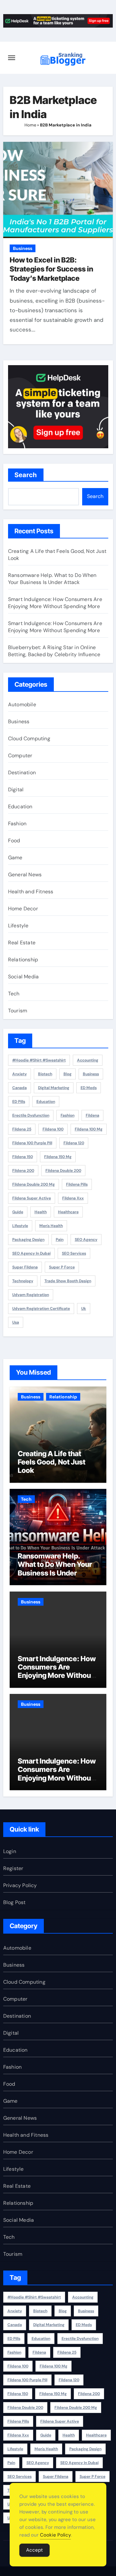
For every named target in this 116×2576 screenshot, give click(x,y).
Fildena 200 (23, 1171)
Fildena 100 (53, 1129)
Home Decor (23, 909)
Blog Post (15, 1902)
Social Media (23, 977)
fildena (92, 1115)
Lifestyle (18, 926)
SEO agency (86, 1240)
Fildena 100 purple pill (32, 1143)
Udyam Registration (31, 1295)
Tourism (18, 1011)
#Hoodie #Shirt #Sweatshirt (39, 1060)
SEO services (74, 1253)
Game (15, 858)
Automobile (22, 704)
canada (19, 1088)
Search (26, 475)
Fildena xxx (73, 1198)
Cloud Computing (29, 738)
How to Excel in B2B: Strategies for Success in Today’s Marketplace (51, 269)
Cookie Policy (55, 2535)
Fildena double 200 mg (34, 1184)
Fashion (17, 824)
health (41, 1212)
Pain (60, 1240)
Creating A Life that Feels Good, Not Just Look (52, 1462)
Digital (16, 790)
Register (13, 1868)
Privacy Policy (20, 1885)
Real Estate (22, 943)
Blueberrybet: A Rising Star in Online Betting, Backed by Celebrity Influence (54, 651)
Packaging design (28, 1240)
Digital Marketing (54, 1088)
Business (23, 248)
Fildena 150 (23, 1157)
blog (68, 1074)
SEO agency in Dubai (31, 1253)
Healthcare (68, 1212)
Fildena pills (77, 1184)
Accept (34, 2550)
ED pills (19, 1102)
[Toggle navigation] (12, 58)
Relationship (23, 960)
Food (14, 841)
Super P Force (62, 1267)
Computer (20, 756)
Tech (14, 994)
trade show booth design (68, 1281)
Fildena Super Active (32, 1198)
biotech (45, 1074)
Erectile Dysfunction (31, 1115)
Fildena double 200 (63, 1171)
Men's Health (51, 1226)
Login (10, 1851)
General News (25, 875)
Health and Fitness (31, 892)
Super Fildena (25, 1267)
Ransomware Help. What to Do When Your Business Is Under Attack (52, 579)
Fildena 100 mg (89, 1129)
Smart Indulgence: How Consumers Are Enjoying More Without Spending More (55, 603)
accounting (88, 1060)
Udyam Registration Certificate (41, 1309)
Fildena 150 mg (58, 1157)
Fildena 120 (74, 1143)
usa (16, 1322)
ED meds (89, 1088)
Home (30, 125)
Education (20, 807)
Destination (22, 773)
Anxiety (19, 1074)
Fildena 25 (22, 1129)
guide (18, 1212)
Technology (23, 1281)
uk (84, 1309)
